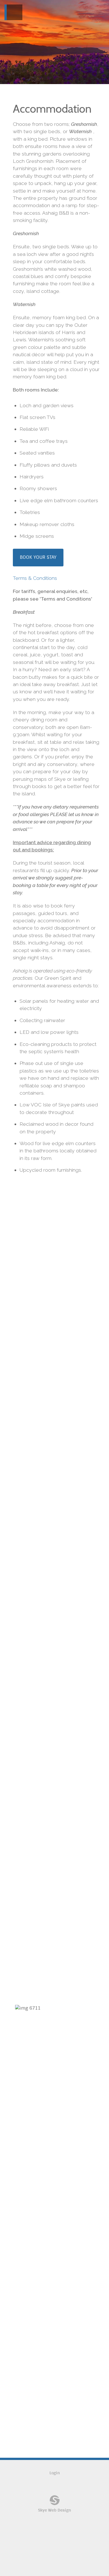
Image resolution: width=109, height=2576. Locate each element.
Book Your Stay (38, 557)
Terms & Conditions (35, 578)
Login (55, 2473)
